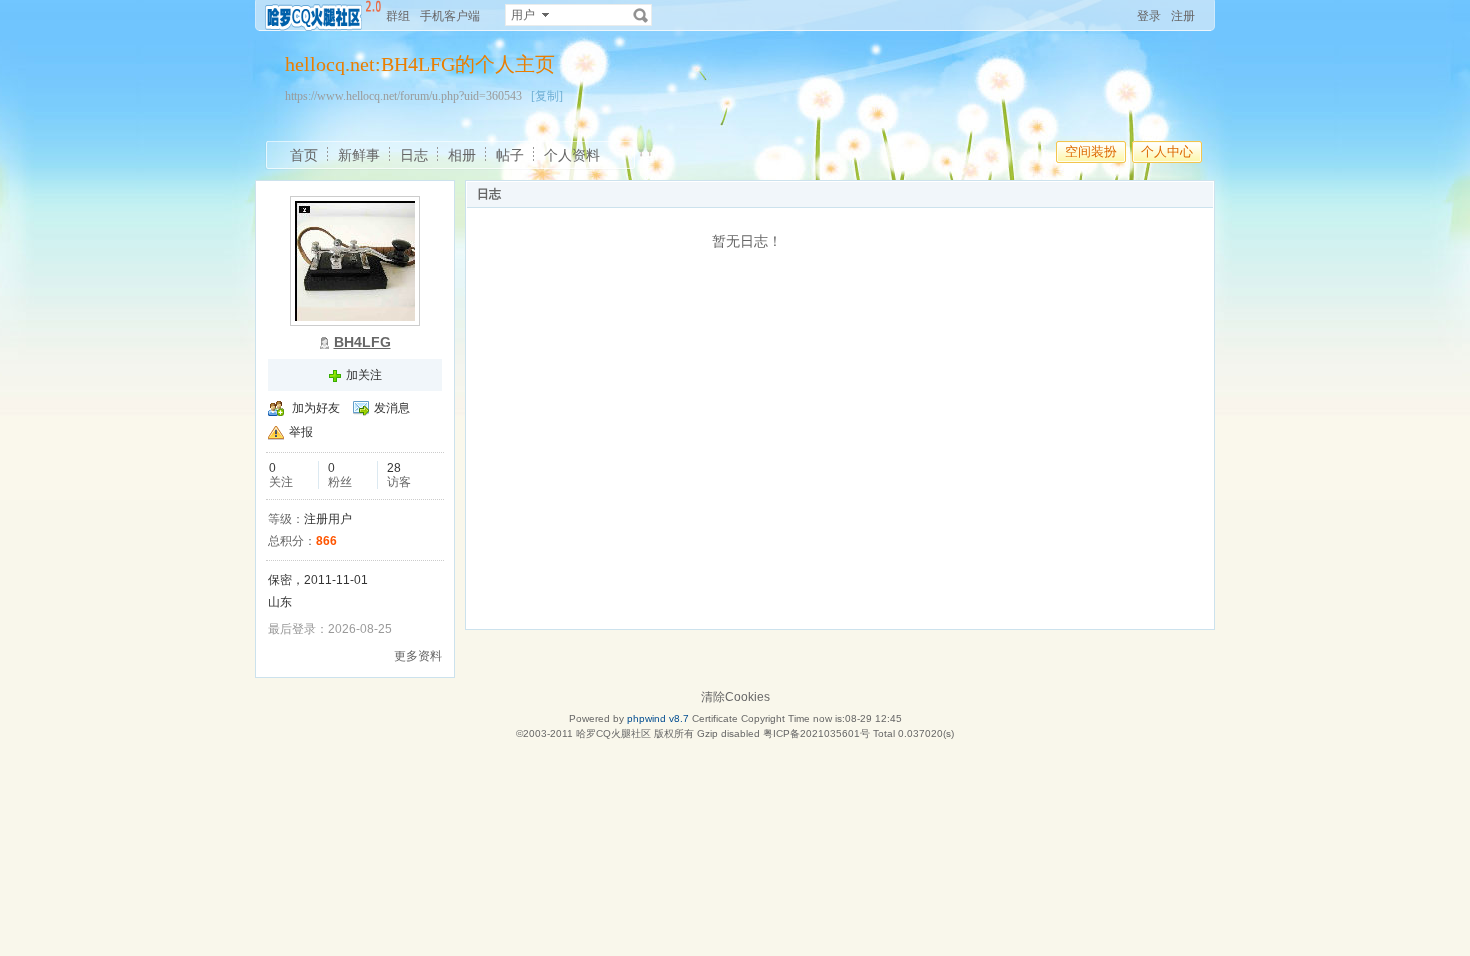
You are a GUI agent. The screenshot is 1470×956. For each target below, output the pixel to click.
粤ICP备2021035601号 (816, 733)
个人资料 (572, 155)
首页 (304, 155)
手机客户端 (450, 16)
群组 (398, 16)
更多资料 (418, 656)
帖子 (510, 155)
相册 (462, 155)
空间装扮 (1091, 151)
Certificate (715, 718)
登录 (1149, 16)
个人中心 (1167, 151)
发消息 (392, 408)
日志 (414, 155)
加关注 (364, 375)
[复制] (547, 96)
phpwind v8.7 (658, 718)
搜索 (641, 15)
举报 (301, 432)
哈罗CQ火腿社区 (613, 733)
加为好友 (316, 408)
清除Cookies (735, 697)
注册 (1183, 16)
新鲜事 (359, 155)
